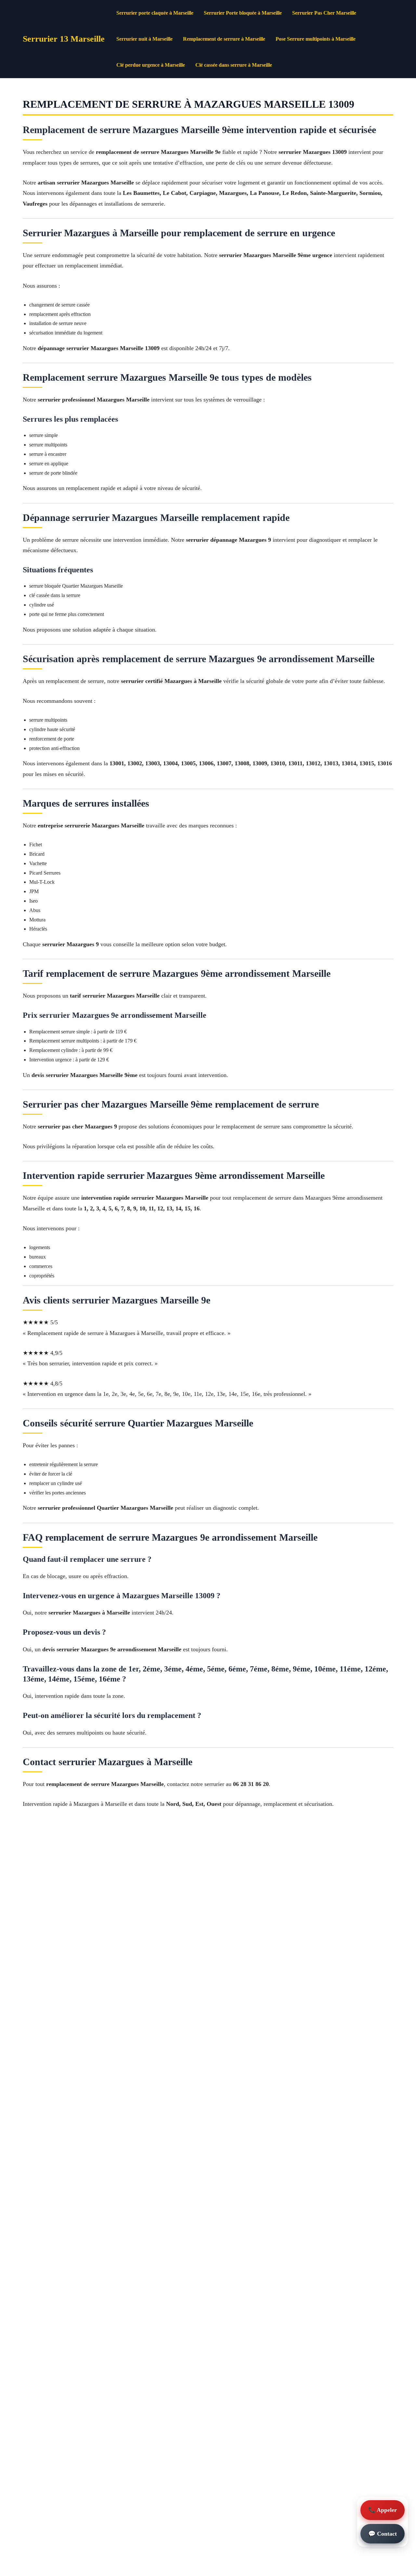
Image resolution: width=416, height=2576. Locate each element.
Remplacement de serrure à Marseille (224, 39)
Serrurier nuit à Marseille (144, 39)
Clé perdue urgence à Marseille (151, 65)
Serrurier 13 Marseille (64, 39)
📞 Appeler (383, 2510)
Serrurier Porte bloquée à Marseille (243, 13)
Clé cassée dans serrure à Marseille (234, 65)
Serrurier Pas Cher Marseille (324, 13)
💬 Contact (383, 2534)
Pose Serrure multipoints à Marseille (316, 39)
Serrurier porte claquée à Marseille (155, 13)
